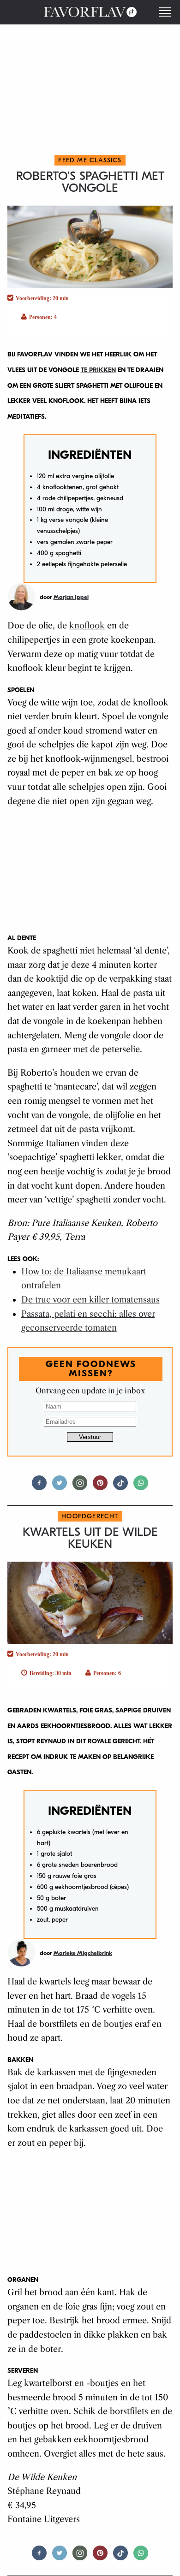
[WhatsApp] (141, 1487)
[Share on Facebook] (39, 1487)
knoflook (87, 626)
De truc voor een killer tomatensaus (90, 1300)
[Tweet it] (60, 1487)
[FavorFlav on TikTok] (120, 1487)
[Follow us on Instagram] (80, 1487)
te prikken (98, 370)
